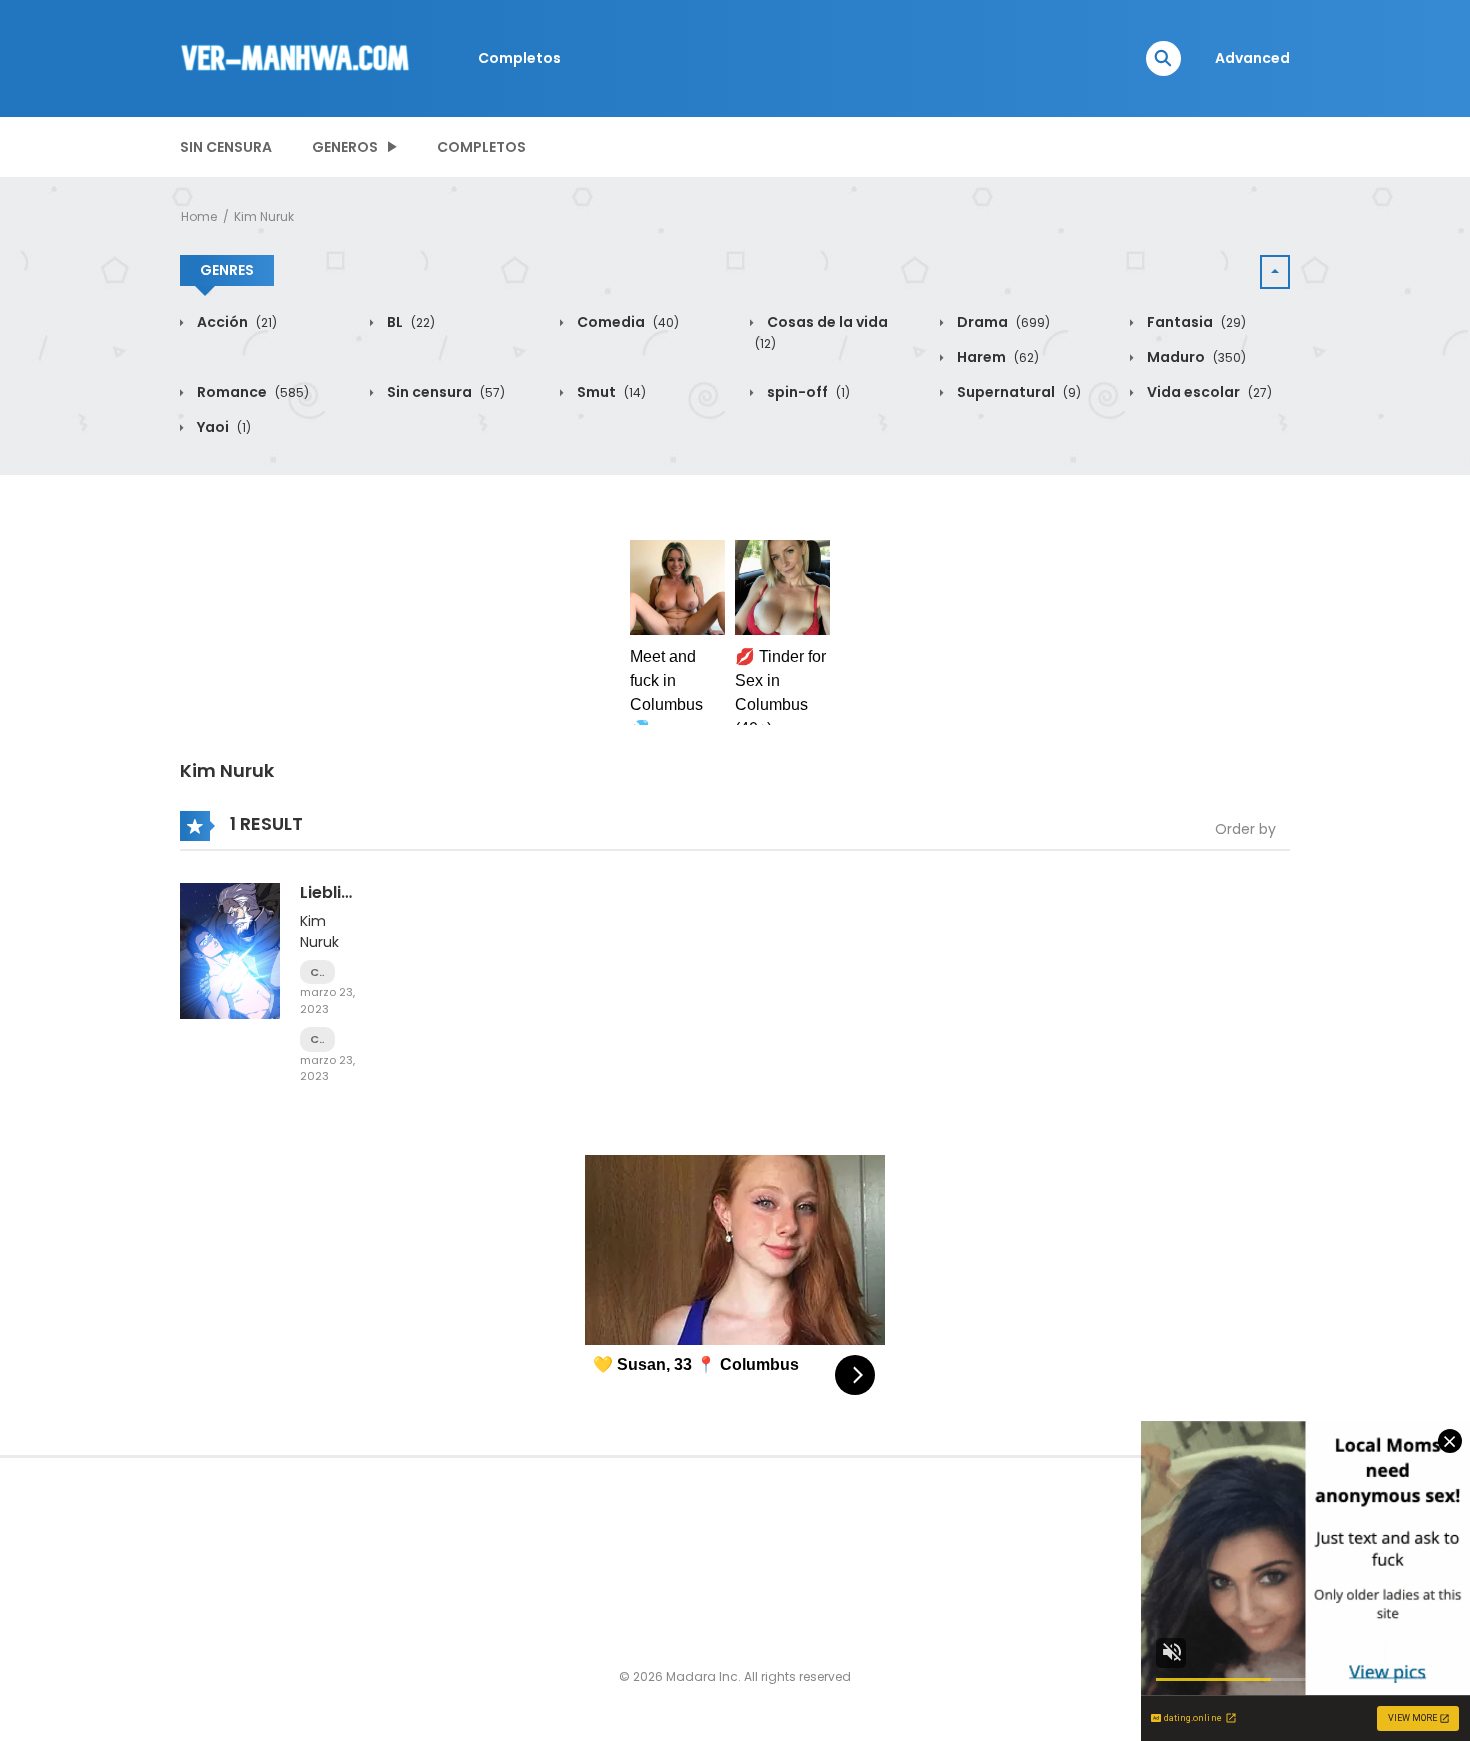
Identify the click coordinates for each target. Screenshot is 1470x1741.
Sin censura (226, 147)
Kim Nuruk (264, 216)
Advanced (1252, 58)
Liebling (331, 892)
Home (199, 216)
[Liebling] (230, 950)
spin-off (807, 392)
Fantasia (1195, 322)
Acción (235, 322)
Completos (519, 58)
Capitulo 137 (317, 1039)
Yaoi (222, 427)
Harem (996, 357)
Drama (1002, 322)
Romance (251, 392)
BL (409, 322)
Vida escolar (1208, 392)
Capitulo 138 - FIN (317, 972)
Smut (610, 392)
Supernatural (1017, 392)
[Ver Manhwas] (296, 57)
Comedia (626, 322)
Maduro (1195, 357)
